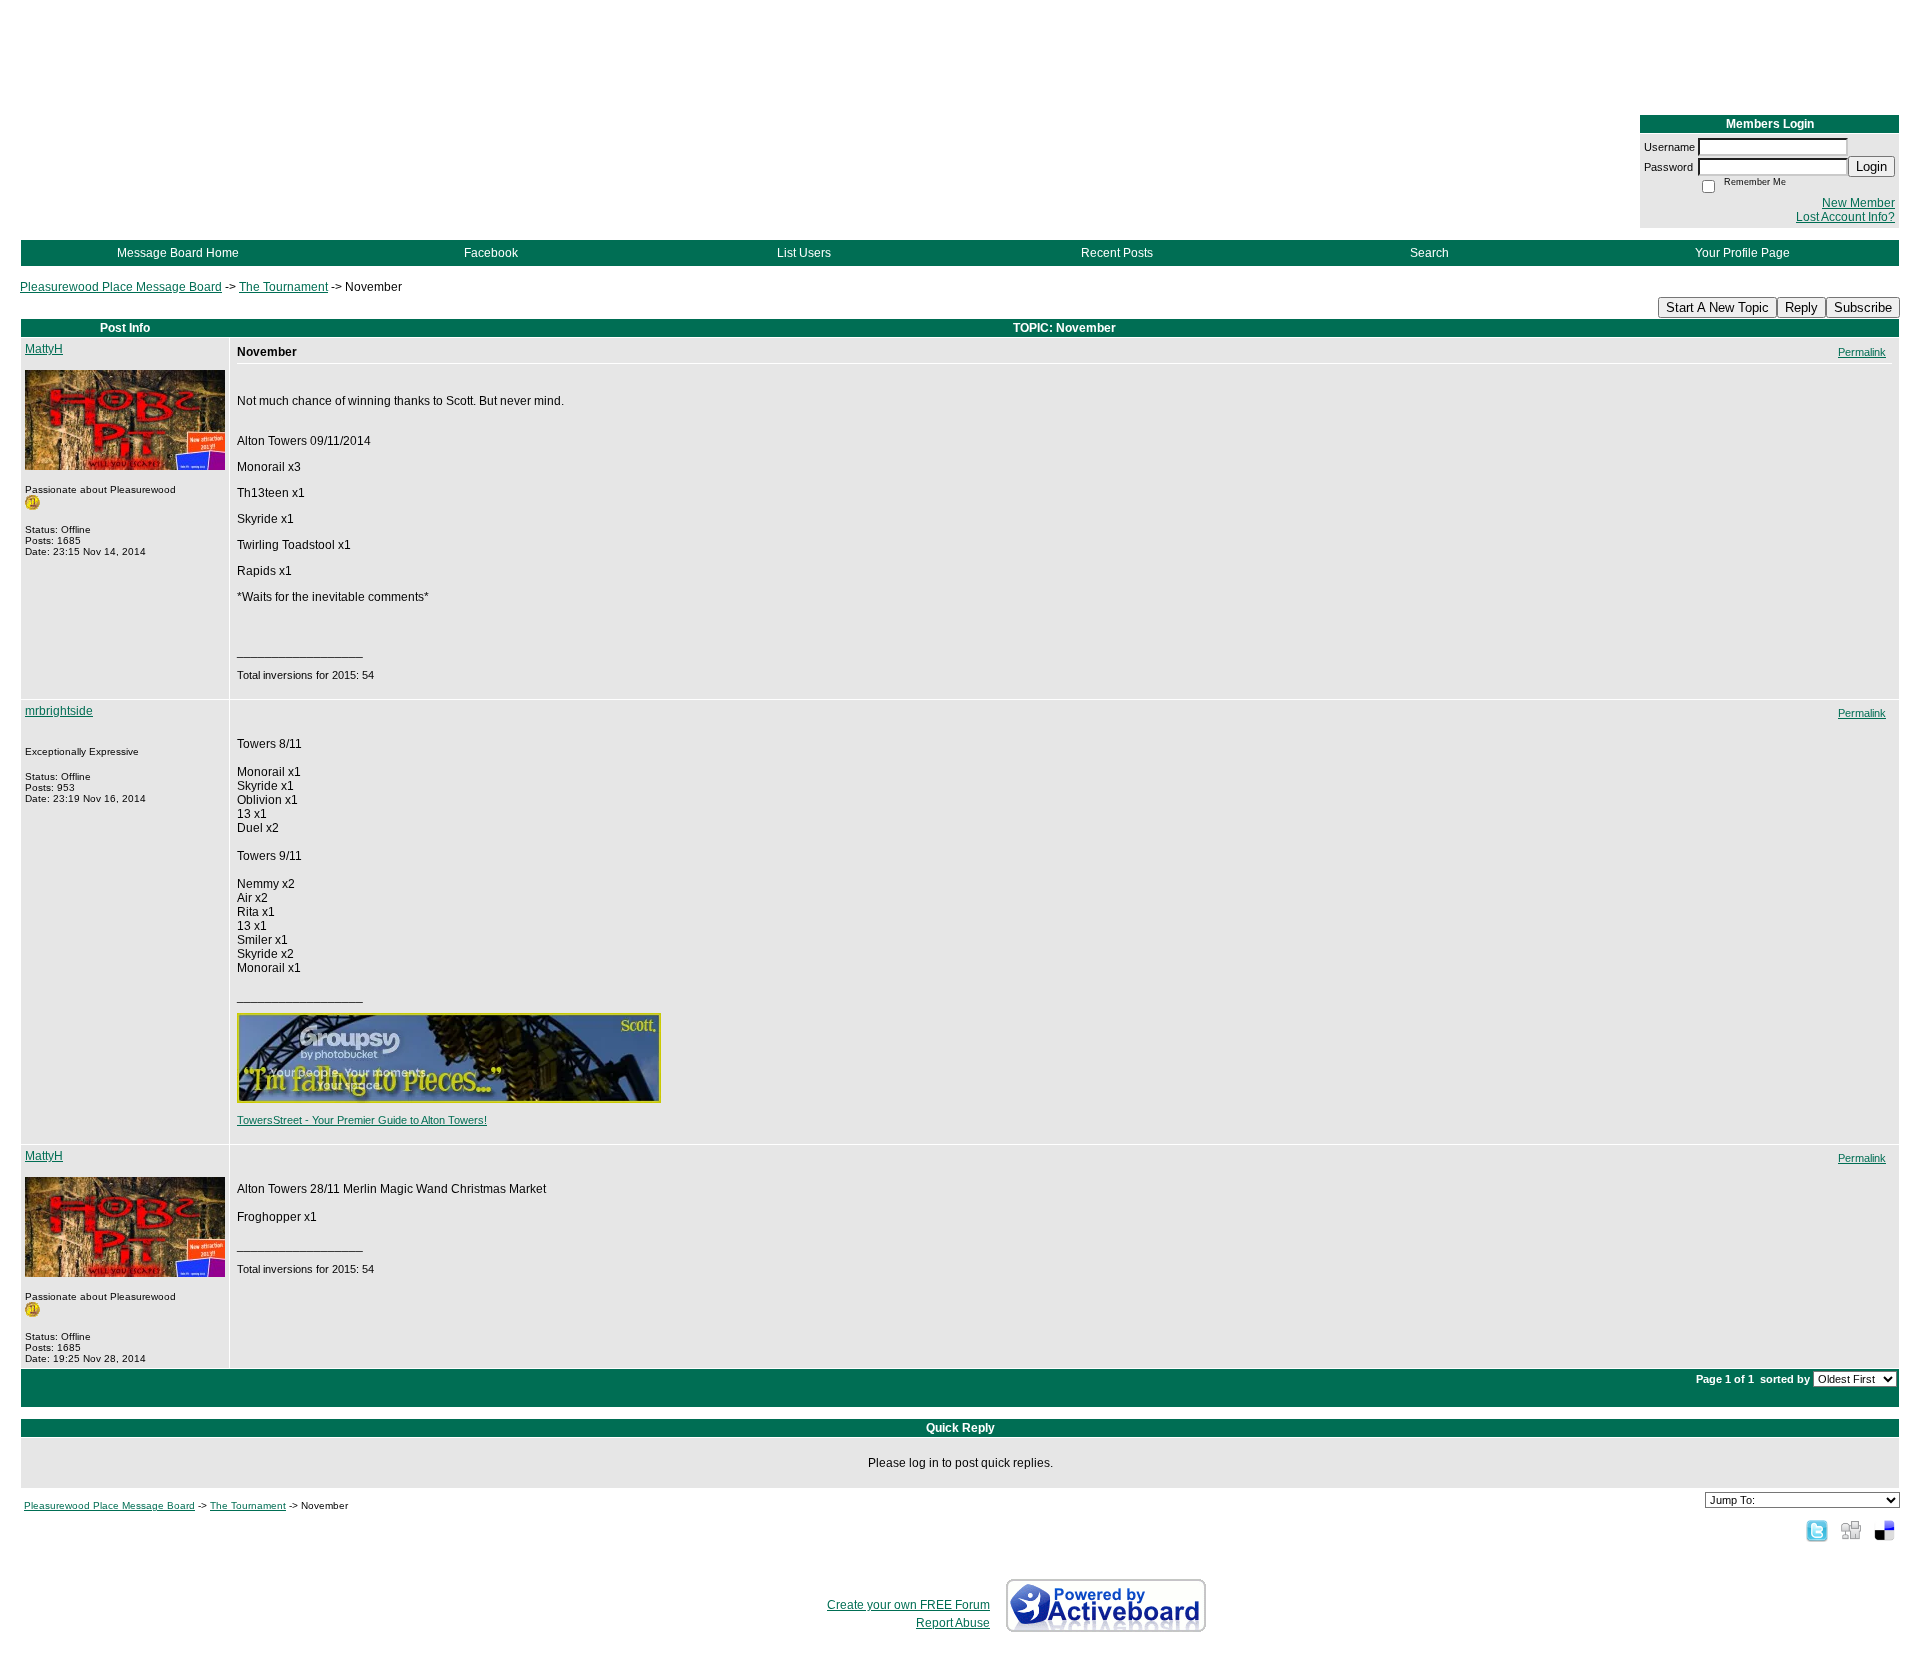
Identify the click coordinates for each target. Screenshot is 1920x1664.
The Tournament (283, 287)
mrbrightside (59, 711)
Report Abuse (953, 1623)
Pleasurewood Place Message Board (121, 287)
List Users (804, 253)
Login (1871, 166)
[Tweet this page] (1817, 1530)
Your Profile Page (1742, 253)
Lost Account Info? (1845, 217)
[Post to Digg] (1851, 1530)
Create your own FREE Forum (908, 1605)
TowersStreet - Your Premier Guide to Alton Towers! (362, 1120)
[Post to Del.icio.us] (1884, 1530)
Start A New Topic (1717, 307)
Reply (1801, 307)
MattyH (44, 349)
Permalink (1862, 352)
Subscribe (1863, 307)
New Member (1858, 203)
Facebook (491, 253)
